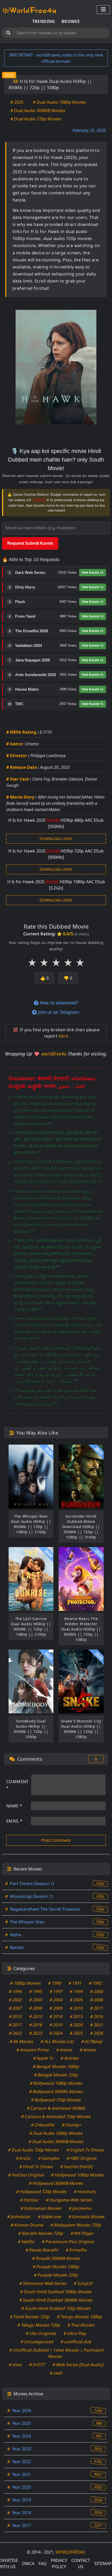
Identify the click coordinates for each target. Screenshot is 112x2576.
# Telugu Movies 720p (39, 2325)
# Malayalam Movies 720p (76, 2225)
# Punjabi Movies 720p (56, 2275)
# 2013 (36, 2016)
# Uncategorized (37, 2342)
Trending (44, 21)
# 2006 (97, 2000)
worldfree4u (55, 1054)
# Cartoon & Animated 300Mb (56, 2108)
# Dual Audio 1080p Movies (60, 102)
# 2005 (76, 2000)
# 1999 (76, 1991)
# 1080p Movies (26, 1983)
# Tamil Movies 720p (30, 2317)
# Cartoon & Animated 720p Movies (56, 2117)
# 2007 (15, 2008)
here (63, 1036)
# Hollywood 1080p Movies (78, 2175)
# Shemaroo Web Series (43, 2283)
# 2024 (56, 2033)
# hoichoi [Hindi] (76, 2167)
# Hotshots (85, 2192)
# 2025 (17, 102)
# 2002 (15, 2000)
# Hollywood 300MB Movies (56, 2183)
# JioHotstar (19, 2217)
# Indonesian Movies (41, 2208)
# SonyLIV (83, 2283)
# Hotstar (29, 2200)
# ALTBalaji (92, 2041)
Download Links (56, 839)
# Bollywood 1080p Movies (56, 2083)
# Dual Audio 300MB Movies (38, 111)
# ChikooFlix (43, 2125)
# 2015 (76, 2016)
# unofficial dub (76, 2342)
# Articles (70, 2058)
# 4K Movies (22, 2041)
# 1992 (95, 1983)
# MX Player (82, 2233)
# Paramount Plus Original (68, 2242)
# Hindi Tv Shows (36, 2167)
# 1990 (55, 1983)
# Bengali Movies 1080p (56, 2066)
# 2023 (36, 2033)
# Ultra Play (75, 2333)
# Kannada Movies (87, 2217)
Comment (17, 1785)
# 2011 (97, 2008)
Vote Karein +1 (93, 573)
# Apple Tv (43, 2058)
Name (14, 1806)
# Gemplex (49, 2158)
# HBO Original (81, 2158)
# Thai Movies (81, 2325)
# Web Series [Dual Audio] (78, 2365)
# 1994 (15, 1991)
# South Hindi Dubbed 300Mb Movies (56, 2300)
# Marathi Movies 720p (41, 2233)
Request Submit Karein (30, 543)
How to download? (58, 1003)
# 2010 (76, 2008)
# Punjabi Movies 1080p (56, 2267)
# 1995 (36, 1991)
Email (14, 1821)
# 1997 (56, 1991)
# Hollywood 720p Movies (42, 2192)
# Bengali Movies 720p (56, 2075)
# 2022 (15, 2033)
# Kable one (50, 2217)
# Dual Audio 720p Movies (36, 119)
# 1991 (75, 1983)
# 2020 (76, 2025)
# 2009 (56, 2008)
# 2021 (97, 2025)
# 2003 (36, 2000)
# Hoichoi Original (26, 2175)
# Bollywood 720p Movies (56, 2100)
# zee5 (56, 2373)
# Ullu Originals (41, 2333)
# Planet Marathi (42, 2250)
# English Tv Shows (85, 2150)
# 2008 (36, 2008)
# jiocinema (80, 2208)
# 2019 (56, 2025)
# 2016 (97, 2016)
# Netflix (26, 2242)
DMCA (28, 2563)
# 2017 (15, 2025)
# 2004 (56, 2000)
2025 (9, 75)
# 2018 (36, 2025)
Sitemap (103, 2563)
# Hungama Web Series (69, 2200)
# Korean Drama (27, 2225)
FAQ (43, 2563)
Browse (71, 21)
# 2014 (56, 2016)
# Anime (64, 2050)
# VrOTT (37, 2365)
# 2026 (97, 2033)
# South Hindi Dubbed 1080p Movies (56, 2292)
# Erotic (23, 2158)
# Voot (15, 2365)
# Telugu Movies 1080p (80, 2317)
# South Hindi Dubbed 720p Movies (56, 2308)
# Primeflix (76, 2250)
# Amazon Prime (33, 2050)
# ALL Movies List (57, 2041)
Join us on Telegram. (58, 1012)
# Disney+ (71, 2125)
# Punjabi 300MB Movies (56, 2258)
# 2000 (97, 1991)
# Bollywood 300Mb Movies (56, 2092)
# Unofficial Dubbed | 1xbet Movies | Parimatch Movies (57, 2353)
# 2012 (15, 2016)
